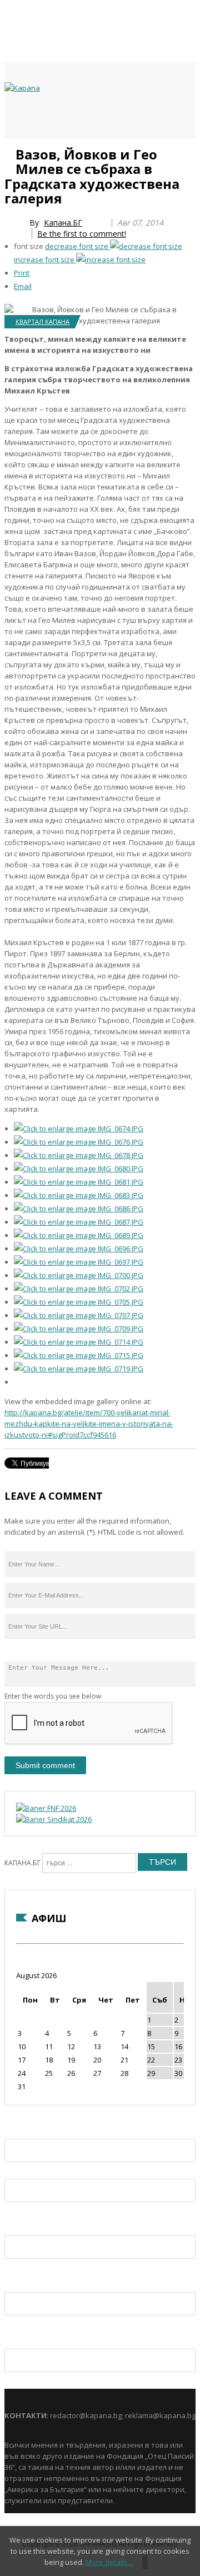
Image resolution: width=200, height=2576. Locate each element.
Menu (10, 151)
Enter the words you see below (53, 1696)
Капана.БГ (63, 223)
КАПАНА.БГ (22, 1863)
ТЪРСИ (162, 1862)
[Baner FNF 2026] (46, 1808)
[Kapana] (22, 88)
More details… (110, 2562)
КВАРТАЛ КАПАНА (42, 321)
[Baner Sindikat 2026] (54, 1819)
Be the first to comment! (82, 234)
